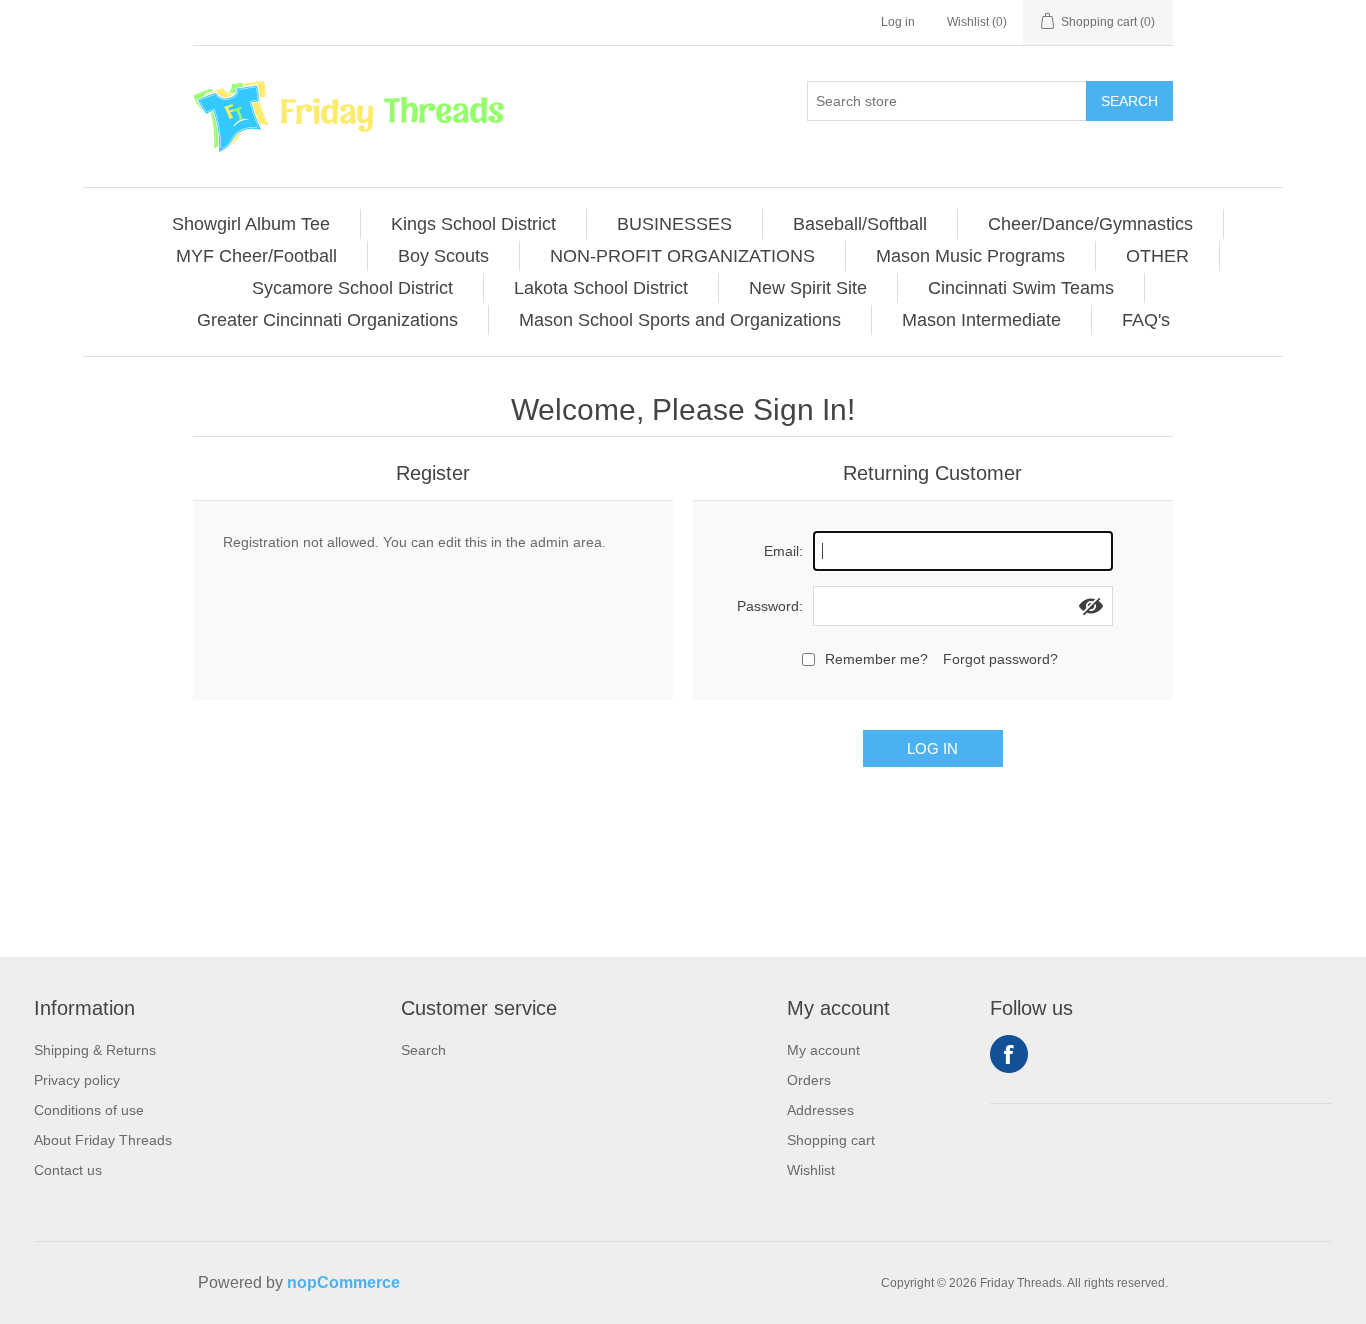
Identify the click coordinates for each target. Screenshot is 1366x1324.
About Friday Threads (103, 1140)
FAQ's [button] (1146, 320)
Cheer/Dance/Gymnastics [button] (1090, 224)
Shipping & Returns (95, 1050)
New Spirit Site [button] (808, 288)
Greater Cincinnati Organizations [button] (327, 320)
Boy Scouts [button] (443, 256)
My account (823, 1050)
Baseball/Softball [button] (860, 224)
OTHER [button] (1157, 256)
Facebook (1009, 1054)
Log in (898, 22)
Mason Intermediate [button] (981, 320)
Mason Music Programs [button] (970, 256)
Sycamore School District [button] (352, 288)
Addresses (820, 1110)
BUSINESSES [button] (674, 224)
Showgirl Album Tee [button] (251, 224)
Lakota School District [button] (601, 288)
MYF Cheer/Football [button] (256, 256)
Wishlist (811, 1170)
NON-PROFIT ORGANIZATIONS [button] (682, 256)
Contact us (68, 1170)
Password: (770, 606)
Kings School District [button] (473, 224)
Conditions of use (89, 1110)
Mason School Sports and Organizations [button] (680, 320)
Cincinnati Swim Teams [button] (1021, 288)
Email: (783, 551)
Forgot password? (1000, 659)
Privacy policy (77, 1080)
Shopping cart (831, 1140)
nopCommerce (343, 1282)
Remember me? (876, 659)
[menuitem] (251, 224)
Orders (809, 1080)
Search (1129, 101)
